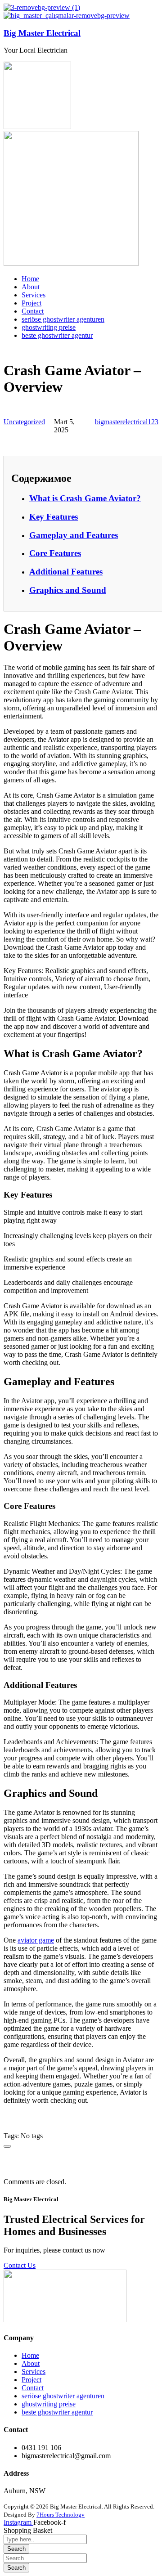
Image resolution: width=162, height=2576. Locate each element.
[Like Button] (7, 2146)
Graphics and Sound (68, 590)
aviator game (36, 1940)
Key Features (54, 517)
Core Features (55, 553)
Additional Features (66, 572)
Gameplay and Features (74, 535)
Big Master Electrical (42, 33)
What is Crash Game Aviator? (85, 498)
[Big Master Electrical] (42, 7)
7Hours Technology (61, 2515)
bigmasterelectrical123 (127, 422)
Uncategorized (24, 422)
